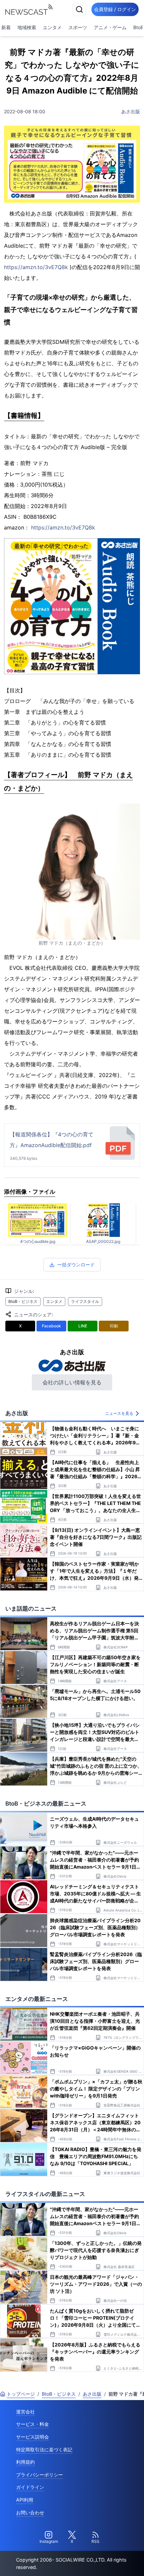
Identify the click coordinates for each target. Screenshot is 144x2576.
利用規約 (25, 2462)
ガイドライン (30, 2487)
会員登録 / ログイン (115, 9)
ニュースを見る (119, 1413)
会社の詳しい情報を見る (72, 1382)
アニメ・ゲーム (110, 27)
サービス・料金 (32, 2424)
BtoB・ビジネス (23, 1301)
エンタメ (52, 27)
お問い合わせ (30, 2512)
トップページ (21, 2394)
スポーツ (78, 27)
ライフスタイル (85, 1301)
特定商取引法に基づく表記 (44, 2449)
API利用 (25, 2500)
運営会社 (25, 2412)
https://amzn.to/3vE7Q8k (36, 267)
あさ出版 (131, 111)
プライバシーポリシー (40, 2475)
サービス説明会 (32, 2437)
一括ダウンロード (76, 1265)
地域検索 (27, 27)
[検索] (79, 9)
